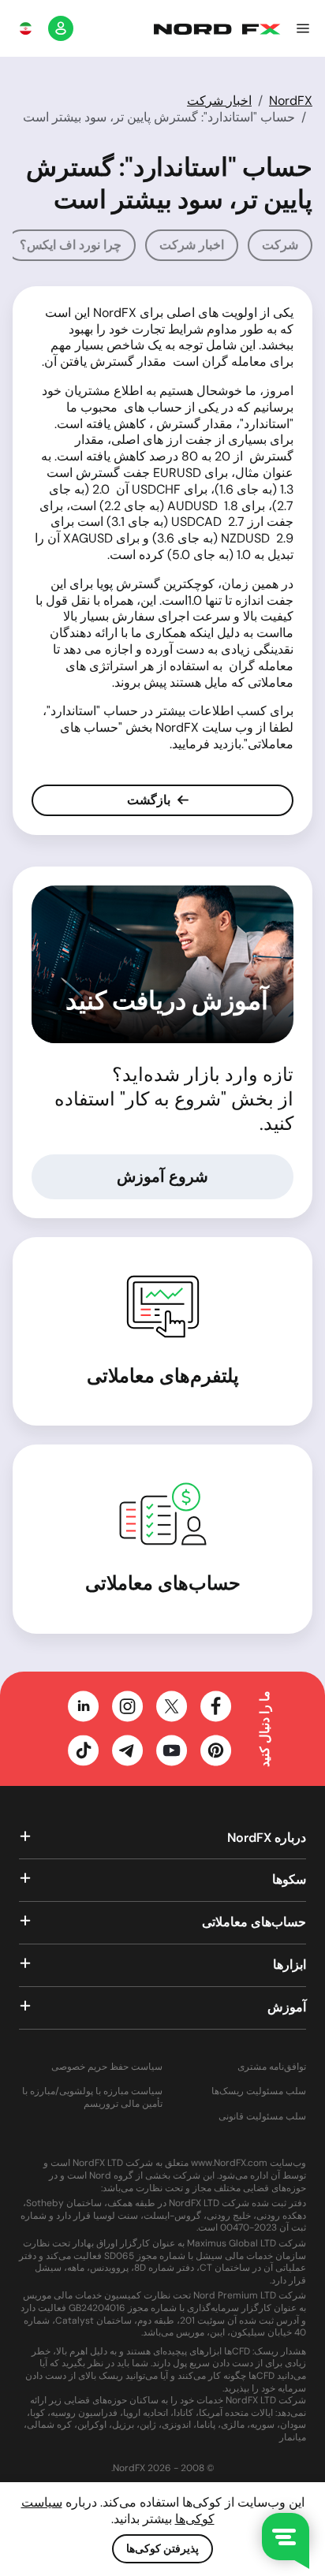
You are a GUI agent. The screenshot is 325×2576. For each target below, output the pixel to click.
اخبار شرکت (219, 101)
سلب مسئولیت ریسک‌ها (259, 2091)
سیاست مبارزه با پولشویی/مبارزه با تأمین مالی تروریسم (92, 2098)
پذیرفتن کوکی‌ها (162, 2548)
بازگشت (150, 800)
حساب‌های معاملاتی (163, 1583)
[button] (303, 28)
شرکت (280, 245)
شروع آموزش (162, 1176)
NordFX (291, 101)
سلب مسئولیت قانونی (262, 2117)
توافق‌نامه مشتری (272, 2067)
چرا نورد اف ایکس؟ (71, 245)
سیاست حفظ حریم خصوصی (107, 2067)
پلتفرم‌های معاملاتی (163, 1376)
